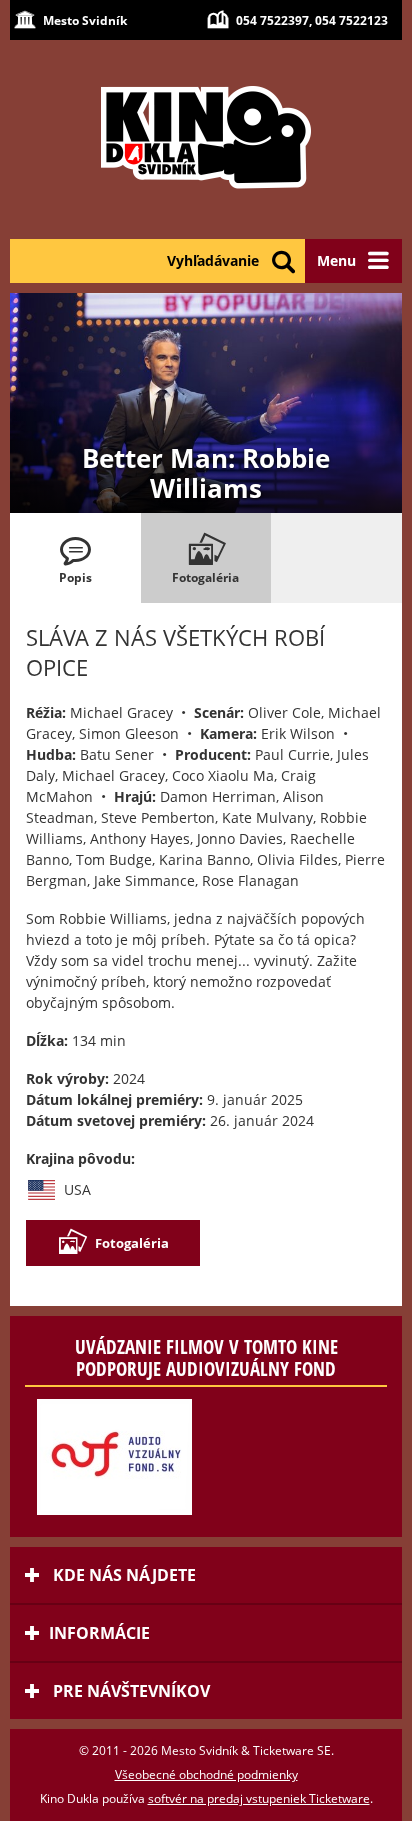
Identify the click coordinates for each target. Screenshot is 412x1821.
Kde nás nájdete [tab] (122, 1575)
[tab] (75, 558)
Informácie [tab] (99, 1633)
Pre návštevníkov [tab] (129, 1691)
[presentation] (75, 558)
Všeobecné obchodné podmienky (206, 1774)
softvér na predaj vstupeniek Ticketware (259, 1798)
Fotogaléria (132, 1243)
